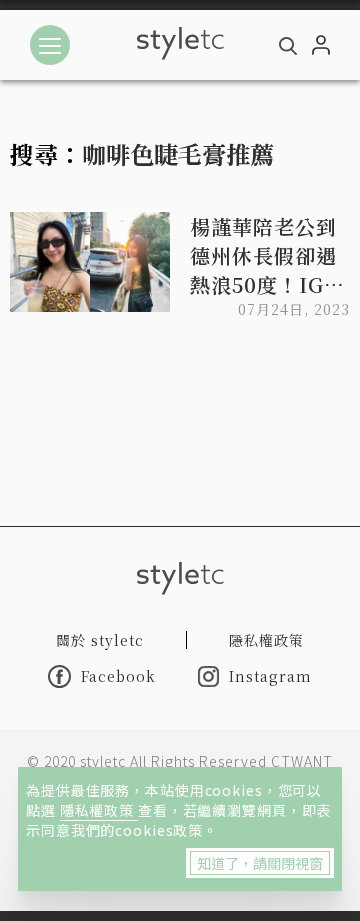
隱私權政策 (99, 810)
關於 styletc (100, 640)
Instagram (270, 676)
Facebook (118, 676)
